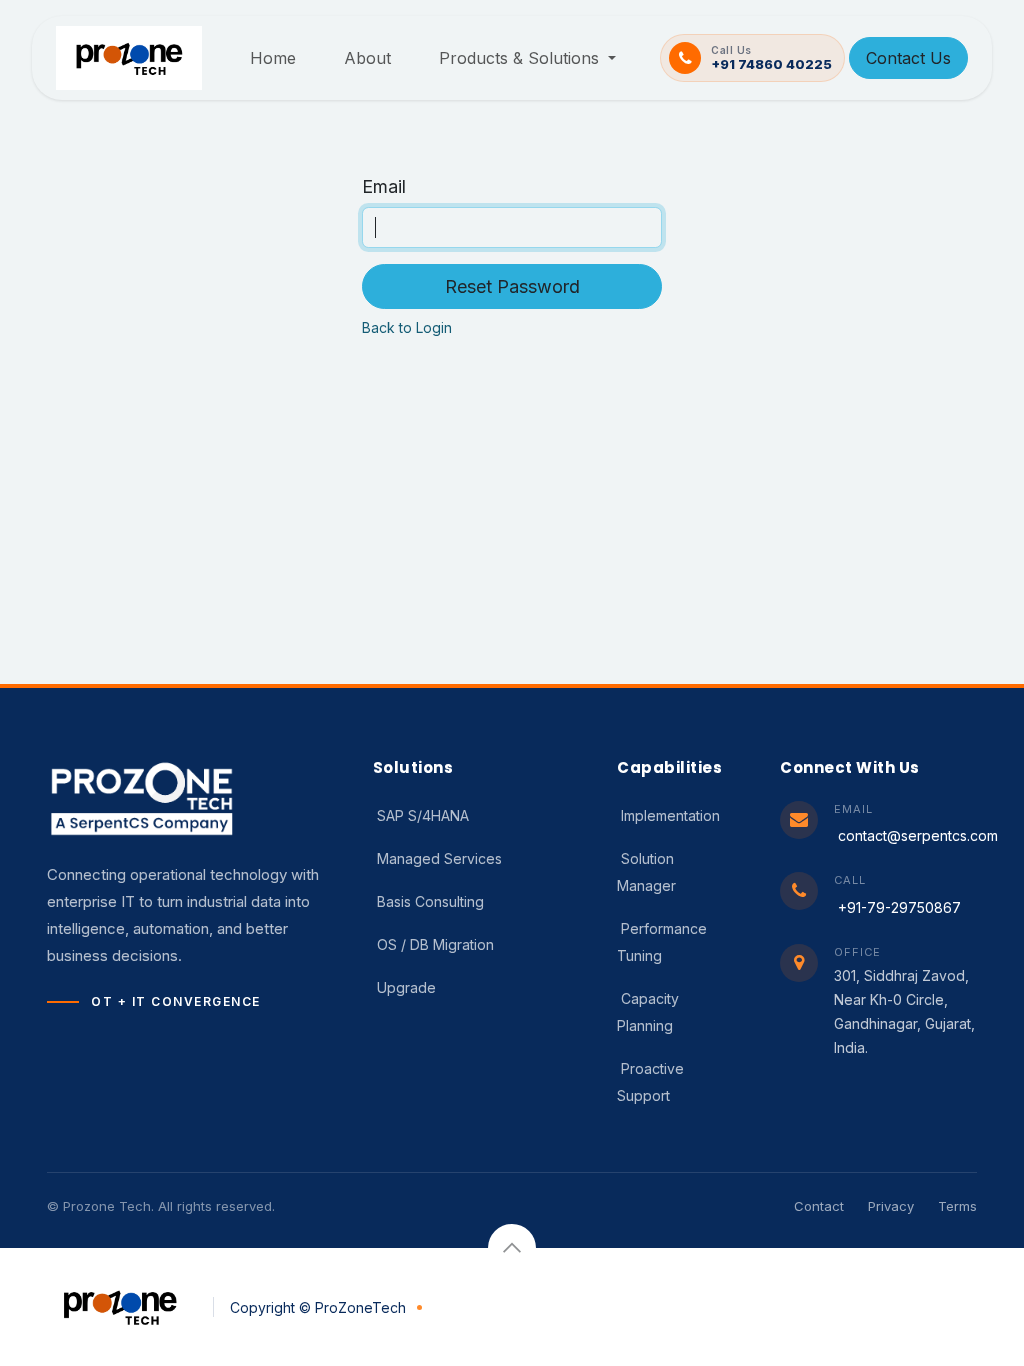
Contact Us (908, 58)
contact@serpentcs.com (918, 835)
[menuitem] (273, 58)
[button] (512, 1248)
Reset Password (512, 286)
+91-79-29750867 (899, 907)
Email (384, 186)
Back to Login (407, 327)
